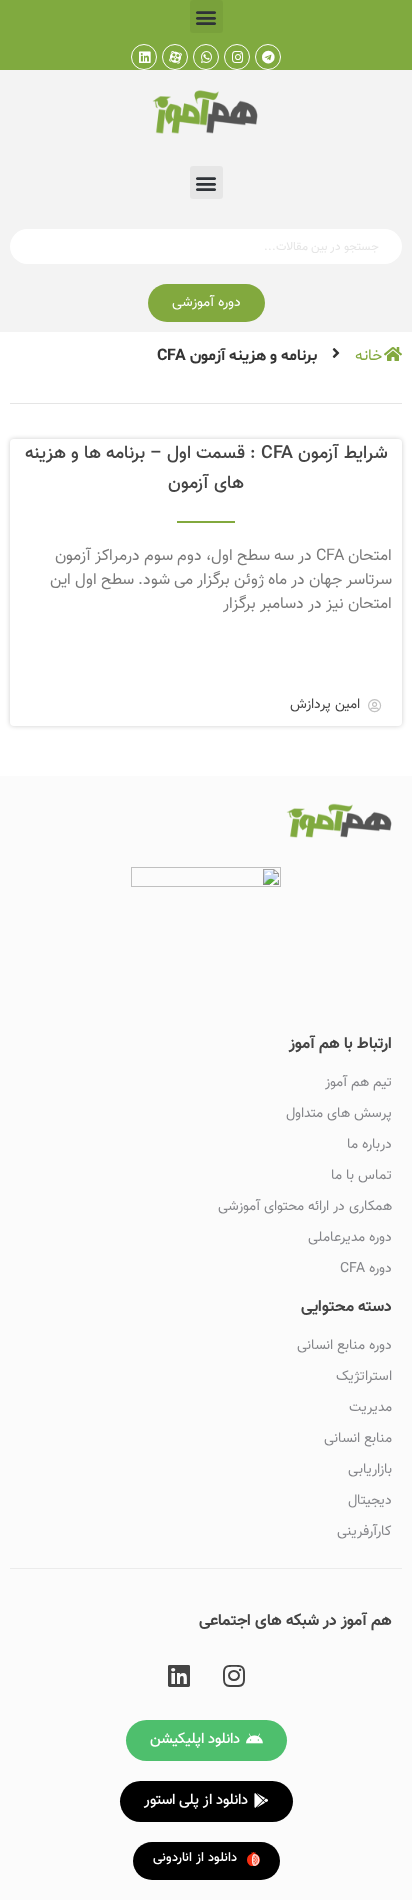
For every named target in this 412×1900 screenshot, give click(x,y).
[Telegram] (268, 57)
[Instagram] (237, 57)
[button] (206, 16)
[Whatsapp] (206, 57)
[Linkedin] (144, 57)
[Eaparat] (175, 57)
